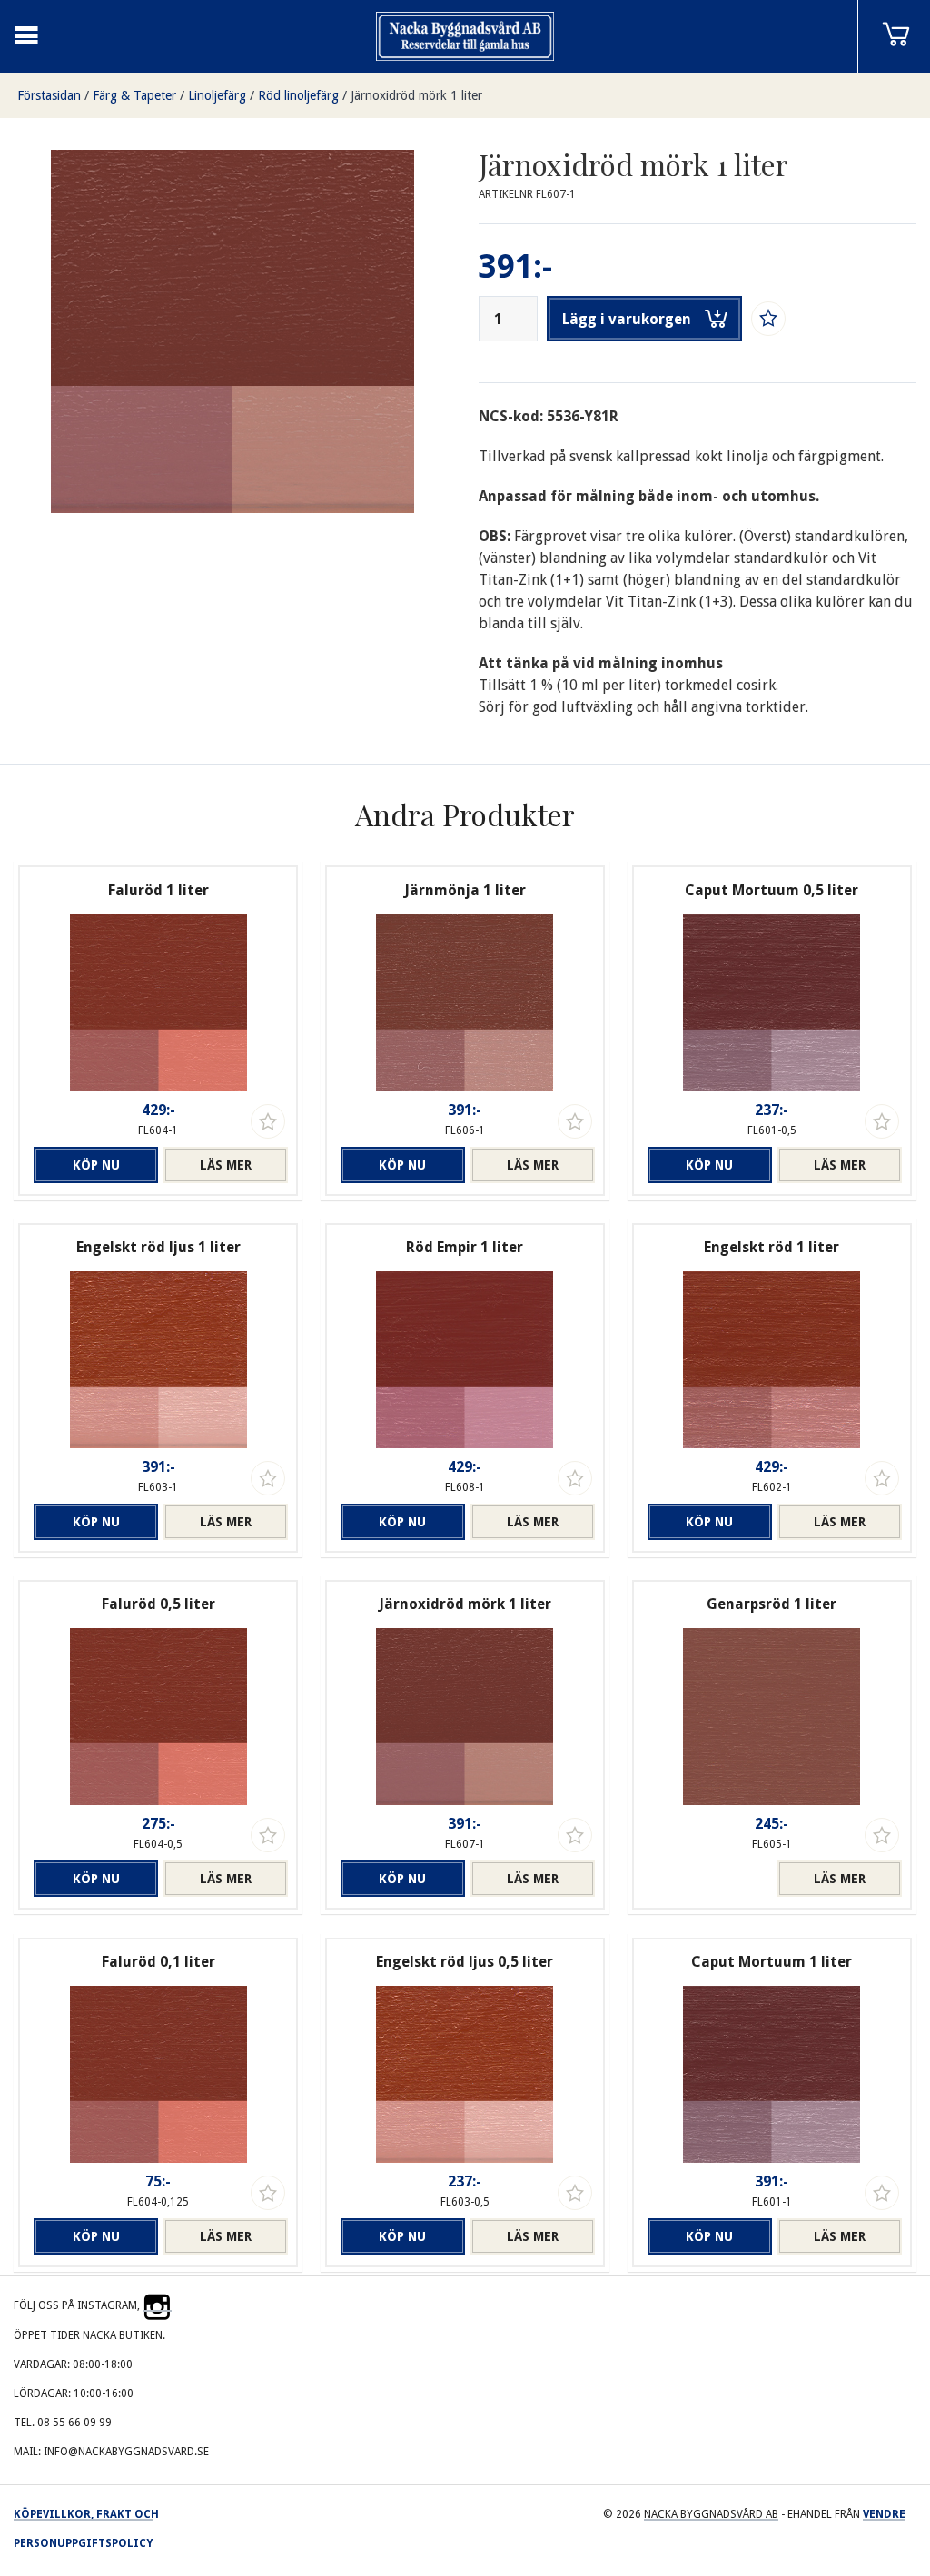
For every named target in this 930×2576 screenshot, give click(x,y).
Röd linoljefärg (298, 95)
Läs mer (226, 1165)
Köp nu (96, 1165)
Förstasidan (49, 95)
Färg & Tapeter (134, 95)
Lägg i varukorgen (627, 319)
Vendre (884, 2514)
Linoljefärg (217, 95)
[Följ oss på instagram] (157, 2305)
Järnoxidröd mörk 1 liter (416, 95)
